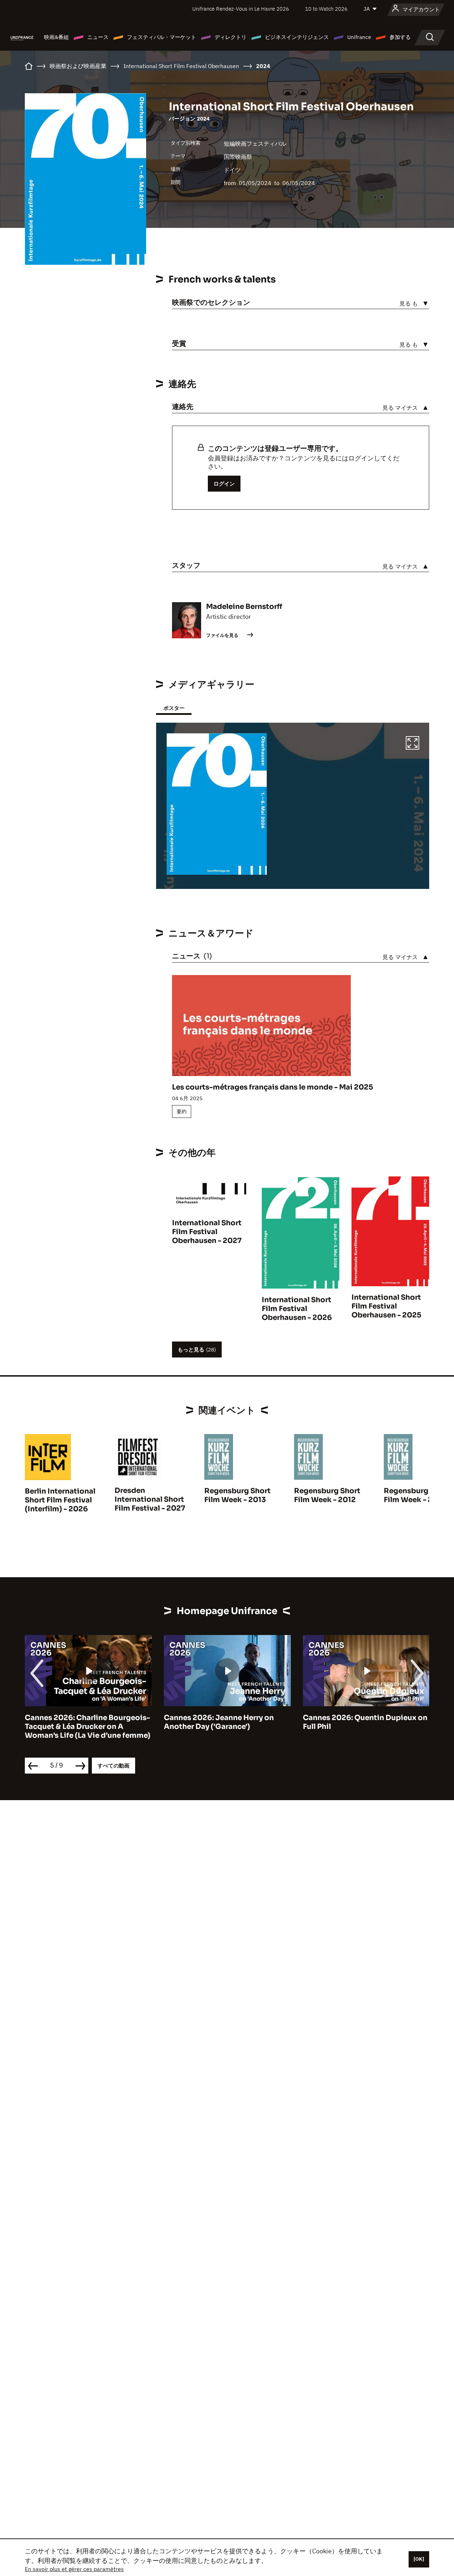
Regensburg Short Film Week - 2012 (327, 1495)
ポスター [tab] (174, 708)
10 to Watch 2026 (326, 9)
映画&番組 (56, 37)
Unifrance (359, 37)
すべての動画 (113, 1766)
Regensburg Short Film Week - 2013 (237, 1495)
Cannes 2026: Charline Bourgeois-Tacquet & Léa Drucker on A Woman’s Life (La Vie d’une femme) (88, 1727)
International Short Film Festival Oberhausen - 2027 (207, 1232)
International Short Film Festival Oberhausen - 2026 (297, 1309)
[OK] (419, 2559)
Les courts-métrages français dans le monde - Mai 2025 (273, 1087)
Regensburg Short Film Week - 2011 (417, 1495)
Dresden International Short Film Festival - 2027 (150, 1499)
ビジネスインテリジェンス (297, 37)
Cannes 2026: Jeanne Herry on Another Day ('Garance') (219, 1722)
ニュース (98, 37)
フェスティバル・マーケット (162, 37)
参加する (400, 37)
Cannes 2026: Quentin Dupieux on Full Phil (365, 1722)
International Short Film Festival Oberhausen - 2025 (386, 1306)
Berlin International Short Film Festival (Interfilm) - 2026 (60, 1500)
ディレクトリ (231, 37)
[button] (413, 744)
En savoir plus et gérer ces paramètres (74, 2569)
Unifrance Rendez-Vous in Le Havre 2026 (241, 9)
